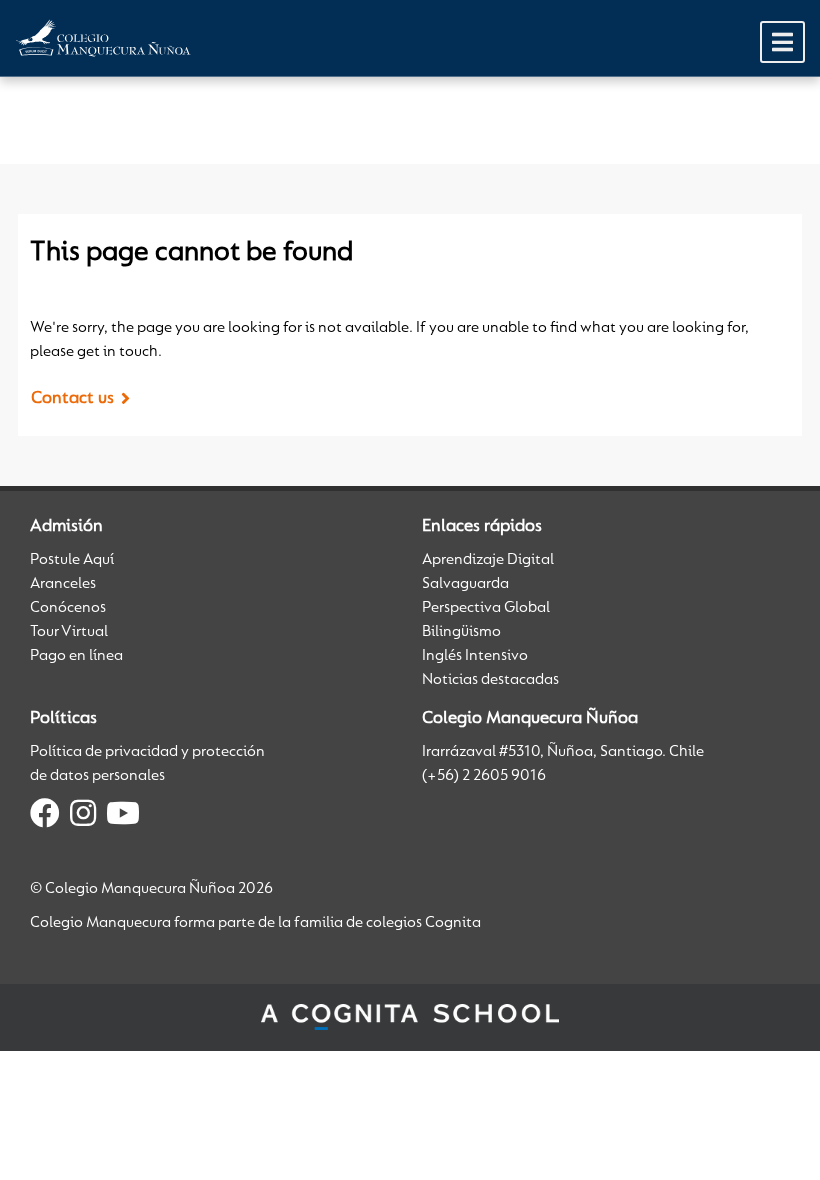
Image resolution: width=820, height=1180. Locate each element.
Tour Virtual (69, 632)
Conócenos (68, 608)
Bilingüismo (461, 632)
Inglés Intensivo (475, 656)
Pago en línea (76, 656)
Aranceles (63, 584)
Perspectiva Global (486, 608)
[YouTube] (123, 817)
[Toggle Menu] (782, 42)
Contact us (72, 399)
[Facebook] (45, 817)
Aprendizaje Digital (488, 560)
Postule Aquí (72, 560)
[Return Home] (103, 38)
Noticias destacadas (490, 680)
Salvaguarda (465, 584)
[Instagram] (83, 817)
